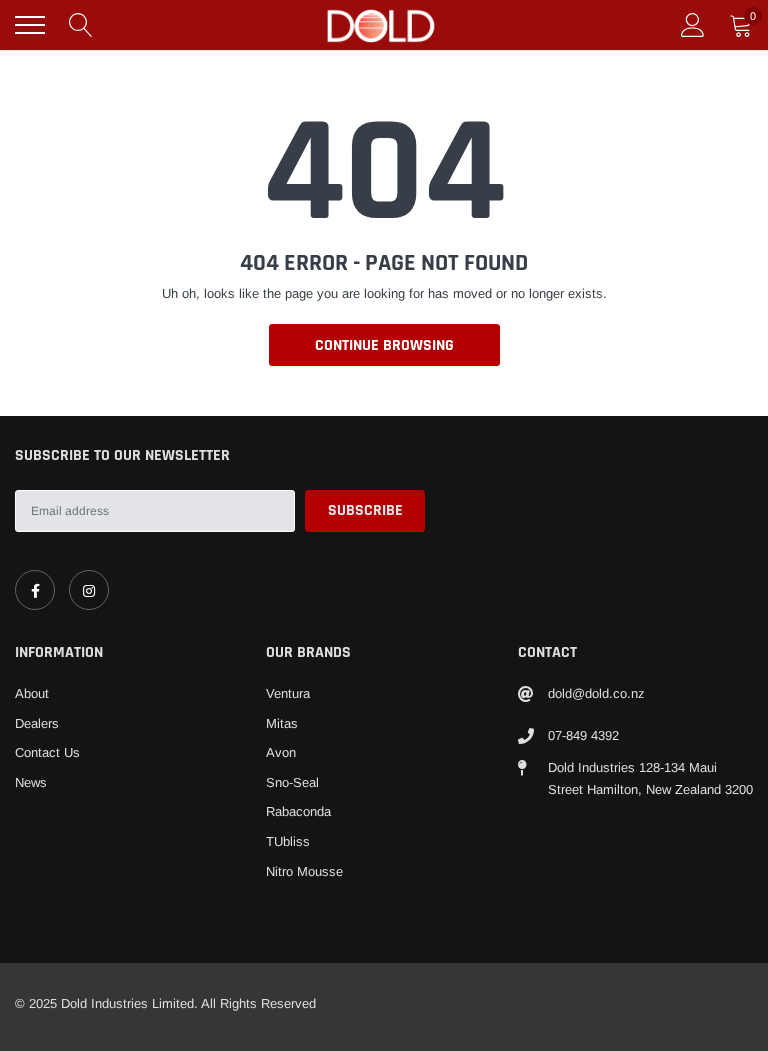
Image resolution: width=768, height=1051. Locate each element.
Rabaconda (298, 811)
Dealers (37, 723)
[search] (81, 25)
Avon (281, 752)
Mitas (282, 723)
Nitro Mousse (304, 871)
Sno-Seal (292, 782)
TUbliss (288, 841)
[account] (693, 24)
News (31, 782)
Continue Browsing (384, 345)
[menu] (30, 25)
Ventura (288, 693)
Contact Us (47, 752)
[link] (35, 590)
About (32, 693)
